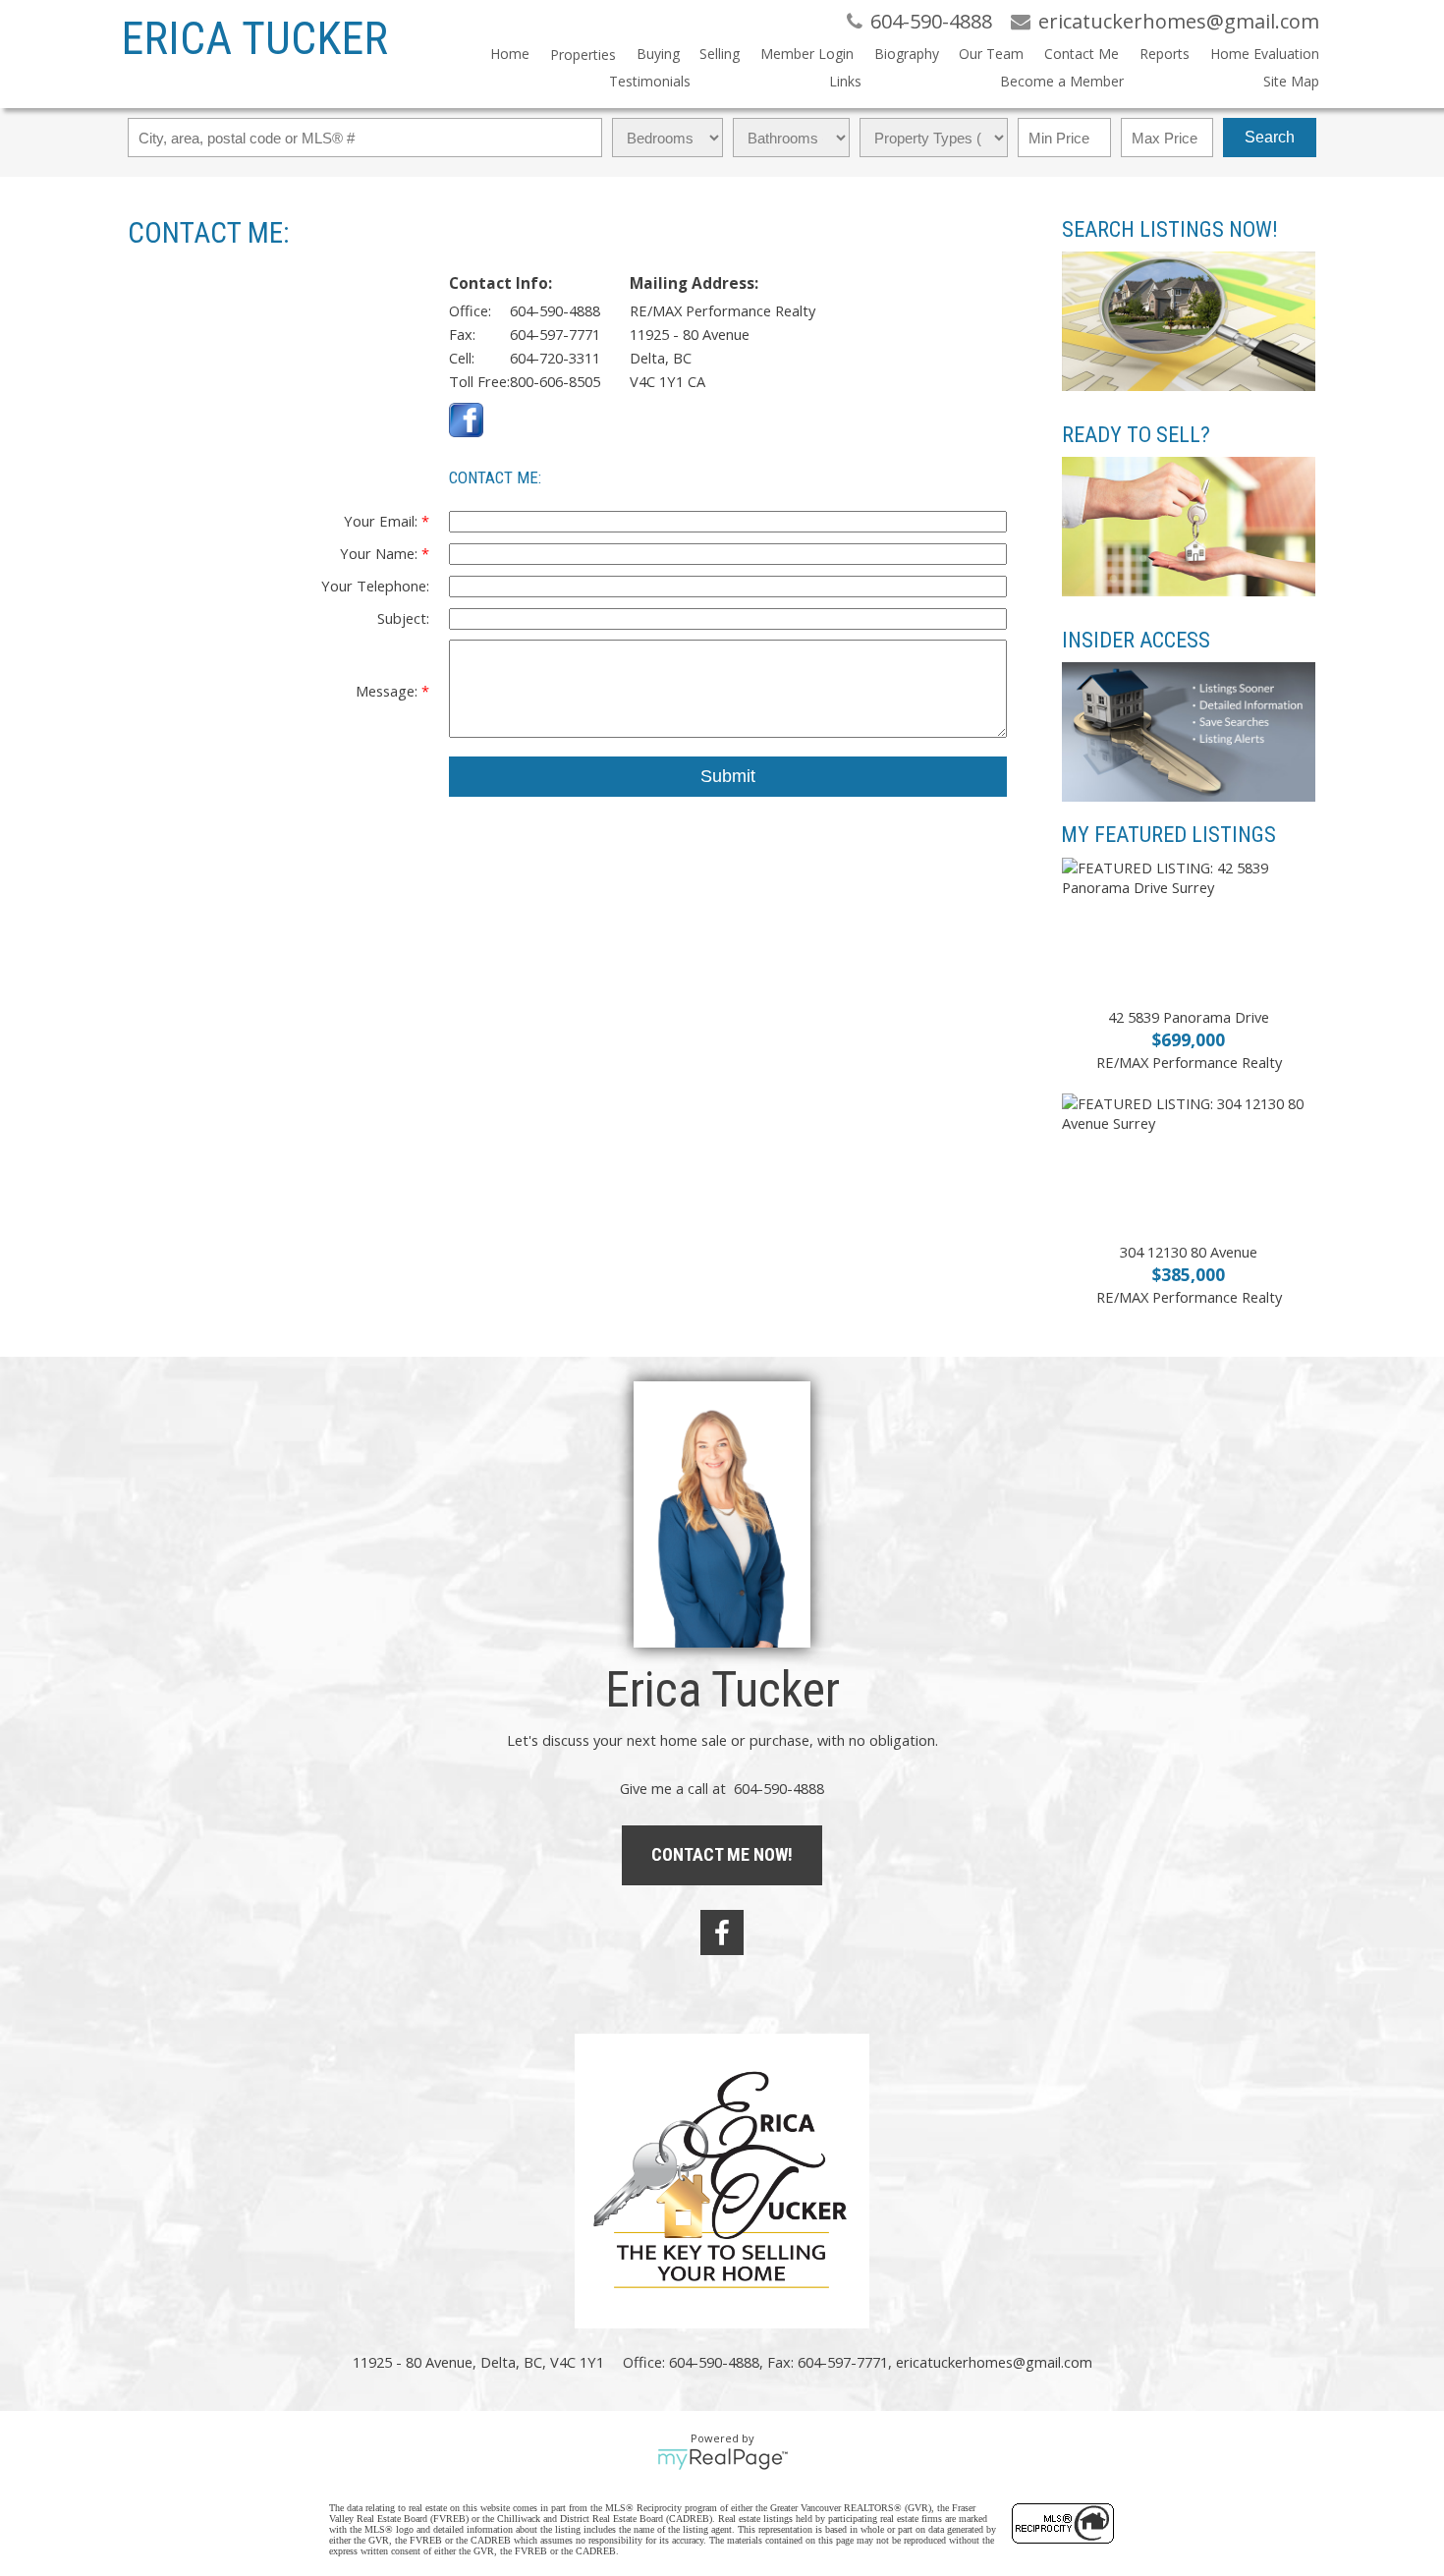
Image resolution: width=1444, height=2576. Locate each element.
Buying (658, 54)
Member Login (807, 54)
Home (510, 54)
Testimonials (650, 81)
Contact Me (1082, 54)
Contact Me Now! (722, 1854)
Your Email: (383, 521)
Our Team (991, 54)
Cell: (462, 358)
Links (845, 81)
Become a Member (1062, 81)
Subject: (403, 618)
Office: (470, 310)
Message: (389, 691)
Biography (907, 54)
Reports (1165, 54)
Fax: (462, 334)
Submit (728, 776)
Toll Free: (479, 381)
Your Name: (381, 553)
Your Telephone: (375, 586)
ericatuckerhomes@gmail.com (994, 2362)
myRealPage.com (722, 2459)
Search (1270, 137)
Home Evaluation (1265, 54)
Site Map (1291, 81)
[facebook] (722, 1932)
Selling (720, 54)
